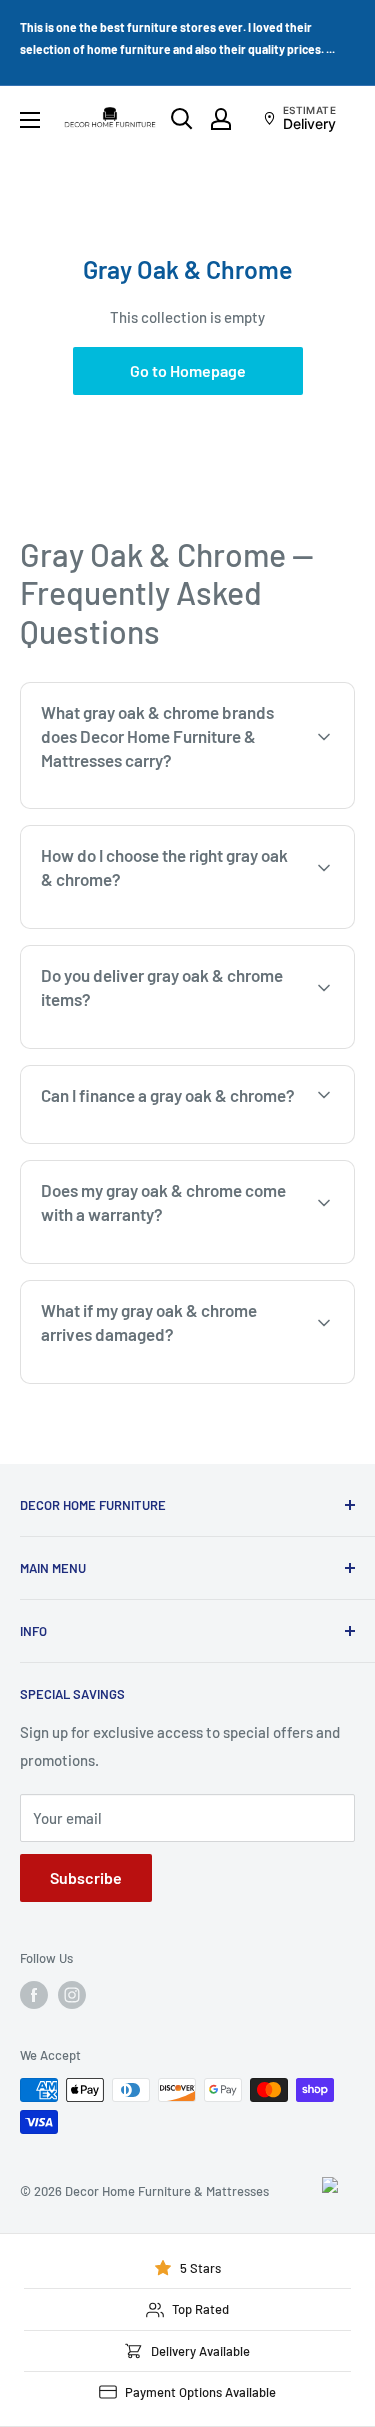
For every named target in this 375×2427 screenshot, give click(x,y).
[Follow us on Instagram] (72, 1995)
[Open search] (182, 119)
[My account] (221, 119)
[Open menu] (30, 120)
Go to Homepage (188, 370)
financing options (186, 1141)
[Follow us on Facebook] (34, 1995)
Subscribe (86, 1877)
